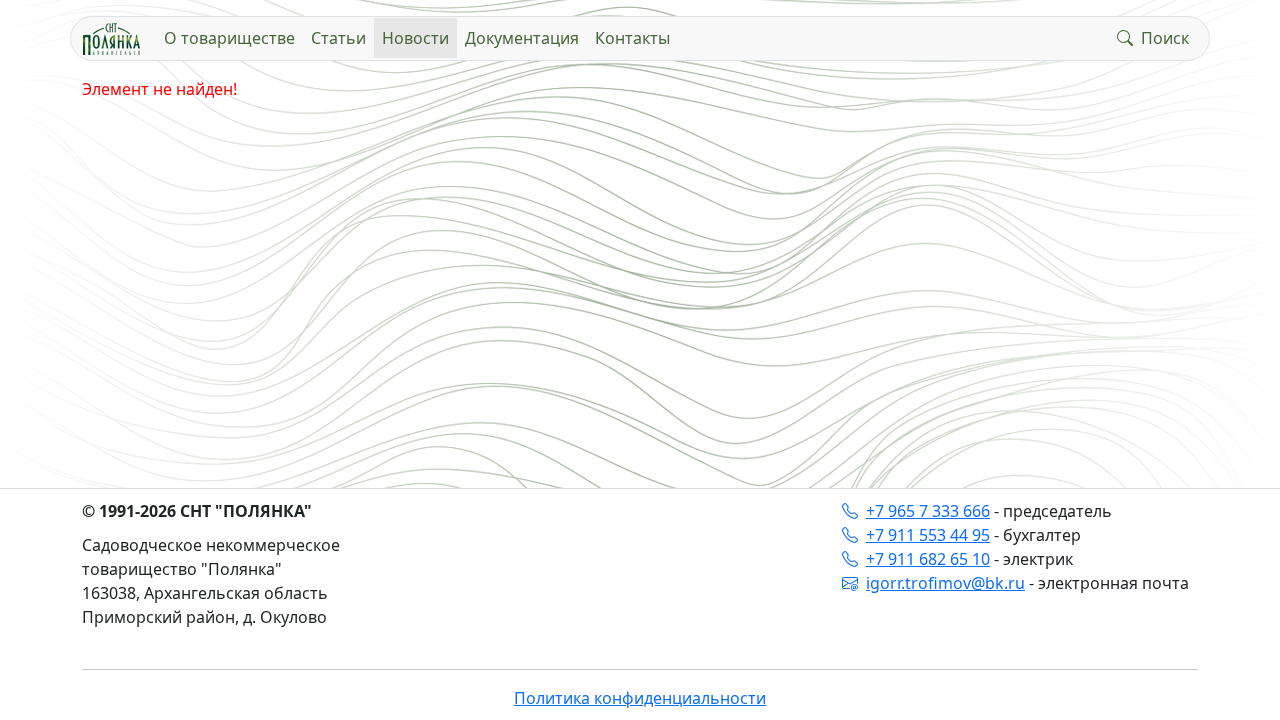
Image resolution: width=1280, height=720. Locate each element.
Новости (415, 38)
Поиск (1165, 38)
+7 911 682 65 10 (928, 559)
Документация (522, 38)
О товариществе (229, 38)
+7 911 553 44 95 (928, 535)
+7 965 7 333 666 (928, 511)
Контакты (632, 38)
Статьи (338, 38)
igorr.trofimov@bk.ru (945, 583)
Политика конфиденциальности (640, 698)
